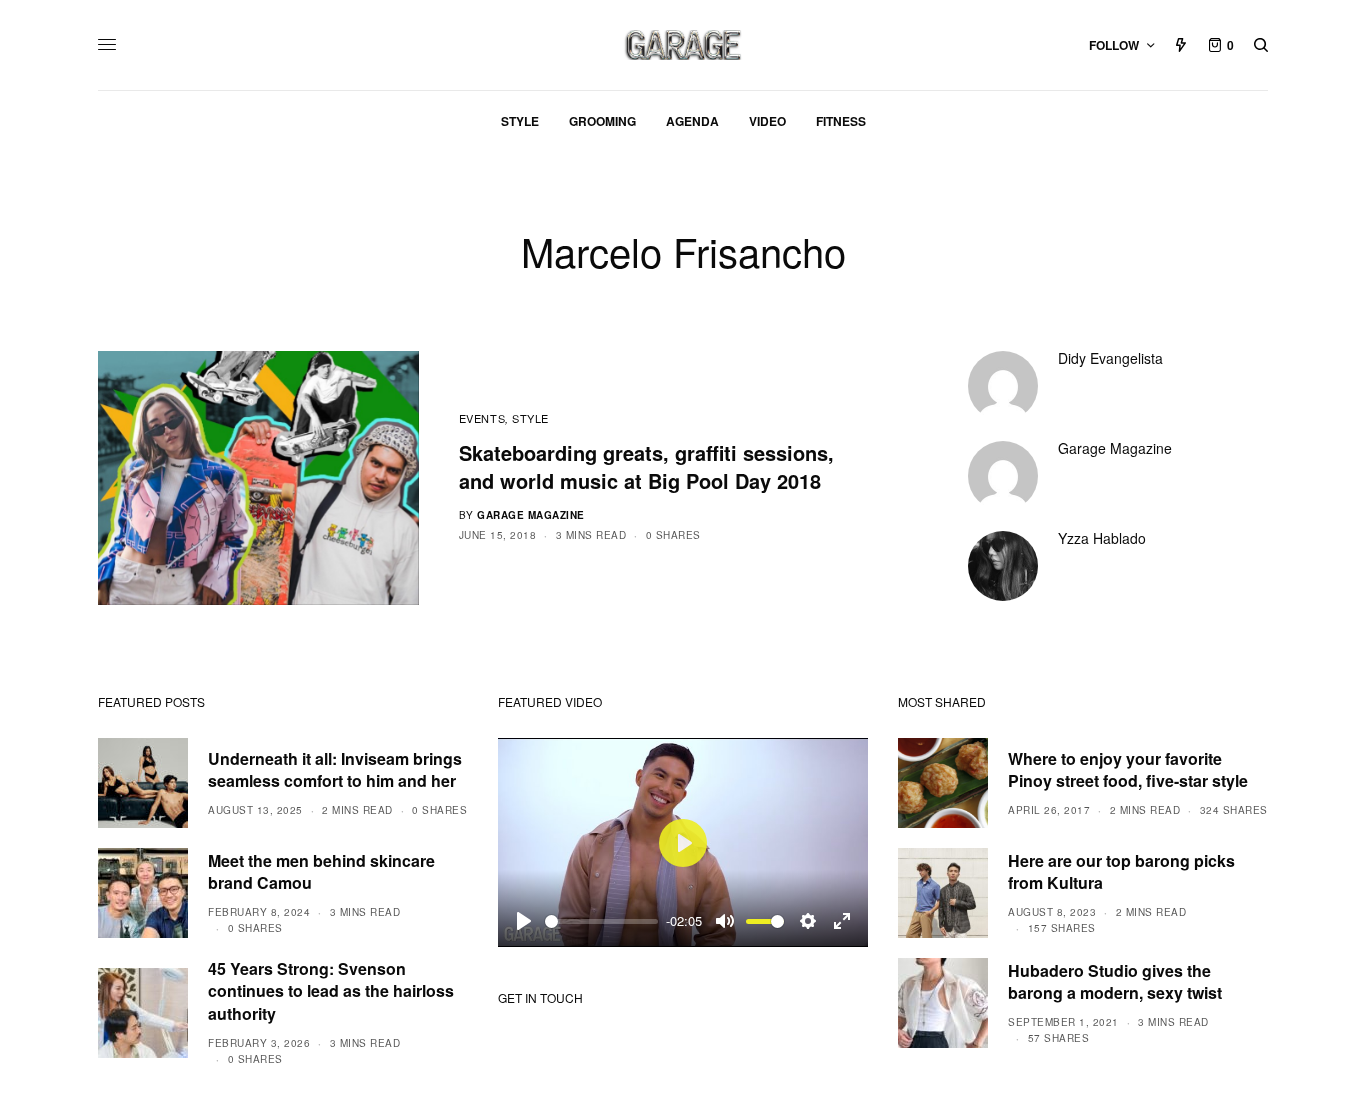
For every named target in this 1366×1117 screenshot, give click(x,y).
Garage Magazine (531, 515)
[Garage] (683, 45)
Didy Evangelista (1110, 358)
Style (530, 418)
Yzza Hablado (1102, 538)
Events (482, 418)
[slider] (601, 921)
